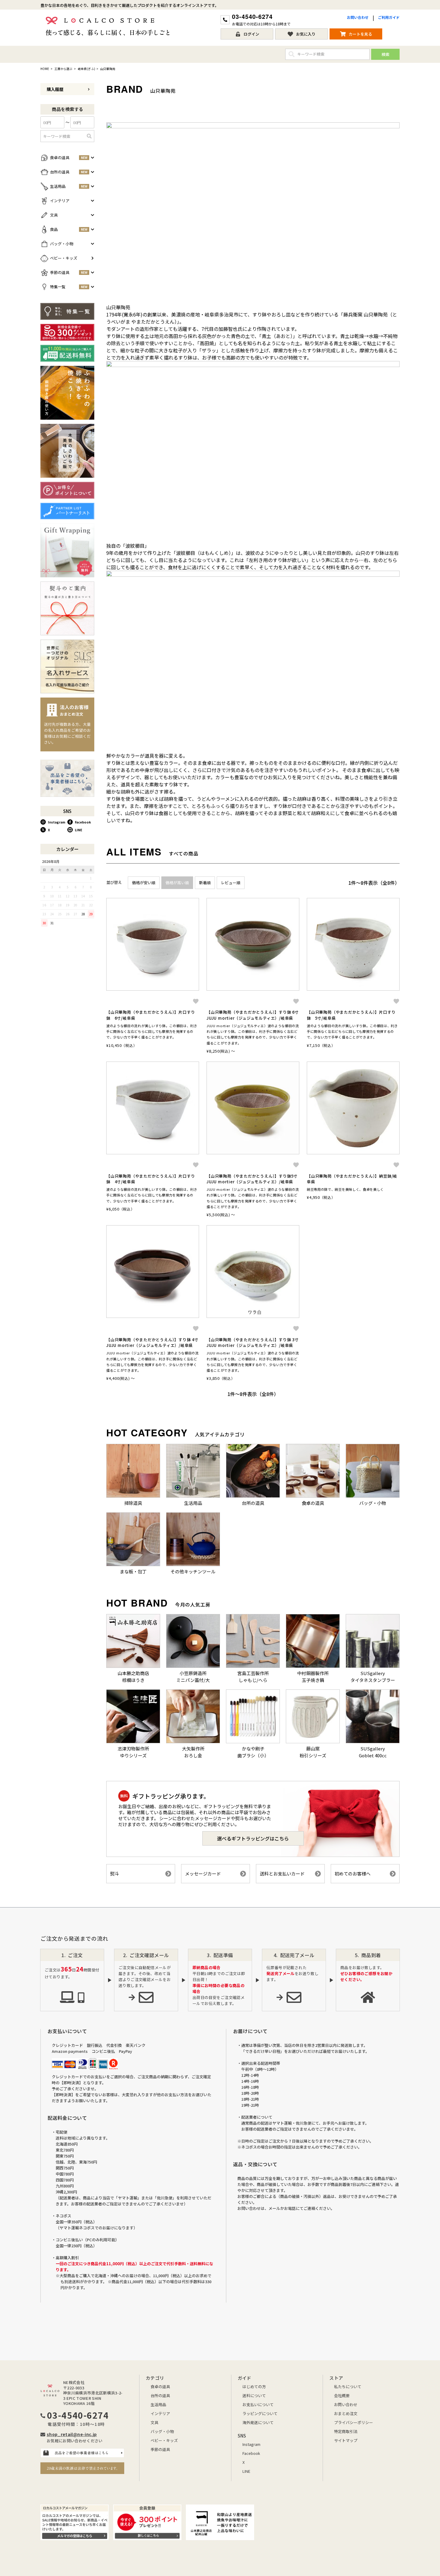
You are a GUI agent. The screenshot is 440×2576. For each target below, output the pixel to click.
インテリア (160, 2413)
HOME (45, 69)
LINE (79, 830)
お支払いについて (258, 2404)
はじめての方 (254, 2387)
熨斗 (115, 1874)
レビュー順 (231, 883)
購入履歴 (55, 89)
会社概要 (342, 2395)
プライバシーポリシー (353, 2422)
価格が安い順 (144, 883)
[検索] (89, 136)
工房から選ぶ (63, 69)
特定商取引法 (346, 2431)
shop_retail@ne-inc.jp (72, 2434)
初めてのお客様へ (353, 1874)
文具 (154, 2422)
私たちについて (348, 2387)
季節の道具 (160, 2449)
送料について (254, 2395)
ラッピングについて (260, 2413)
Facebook (83, 822)
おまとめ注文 (346, 2413)
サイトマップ (346, 2440)
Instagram (57, 822)
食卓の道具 (160, 2387)
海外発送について (258, 2422)
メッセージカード (203, 1874)
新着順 (205, 883)
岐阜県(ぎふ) (87, 69)
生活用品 (158, 2404)
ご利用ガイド (389, 17)
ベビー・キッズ (164, 2440)
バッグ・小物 (162, 2431)
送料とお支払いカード (282, 1874)
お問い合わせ (358, 17)
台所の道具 (160, 2395)
